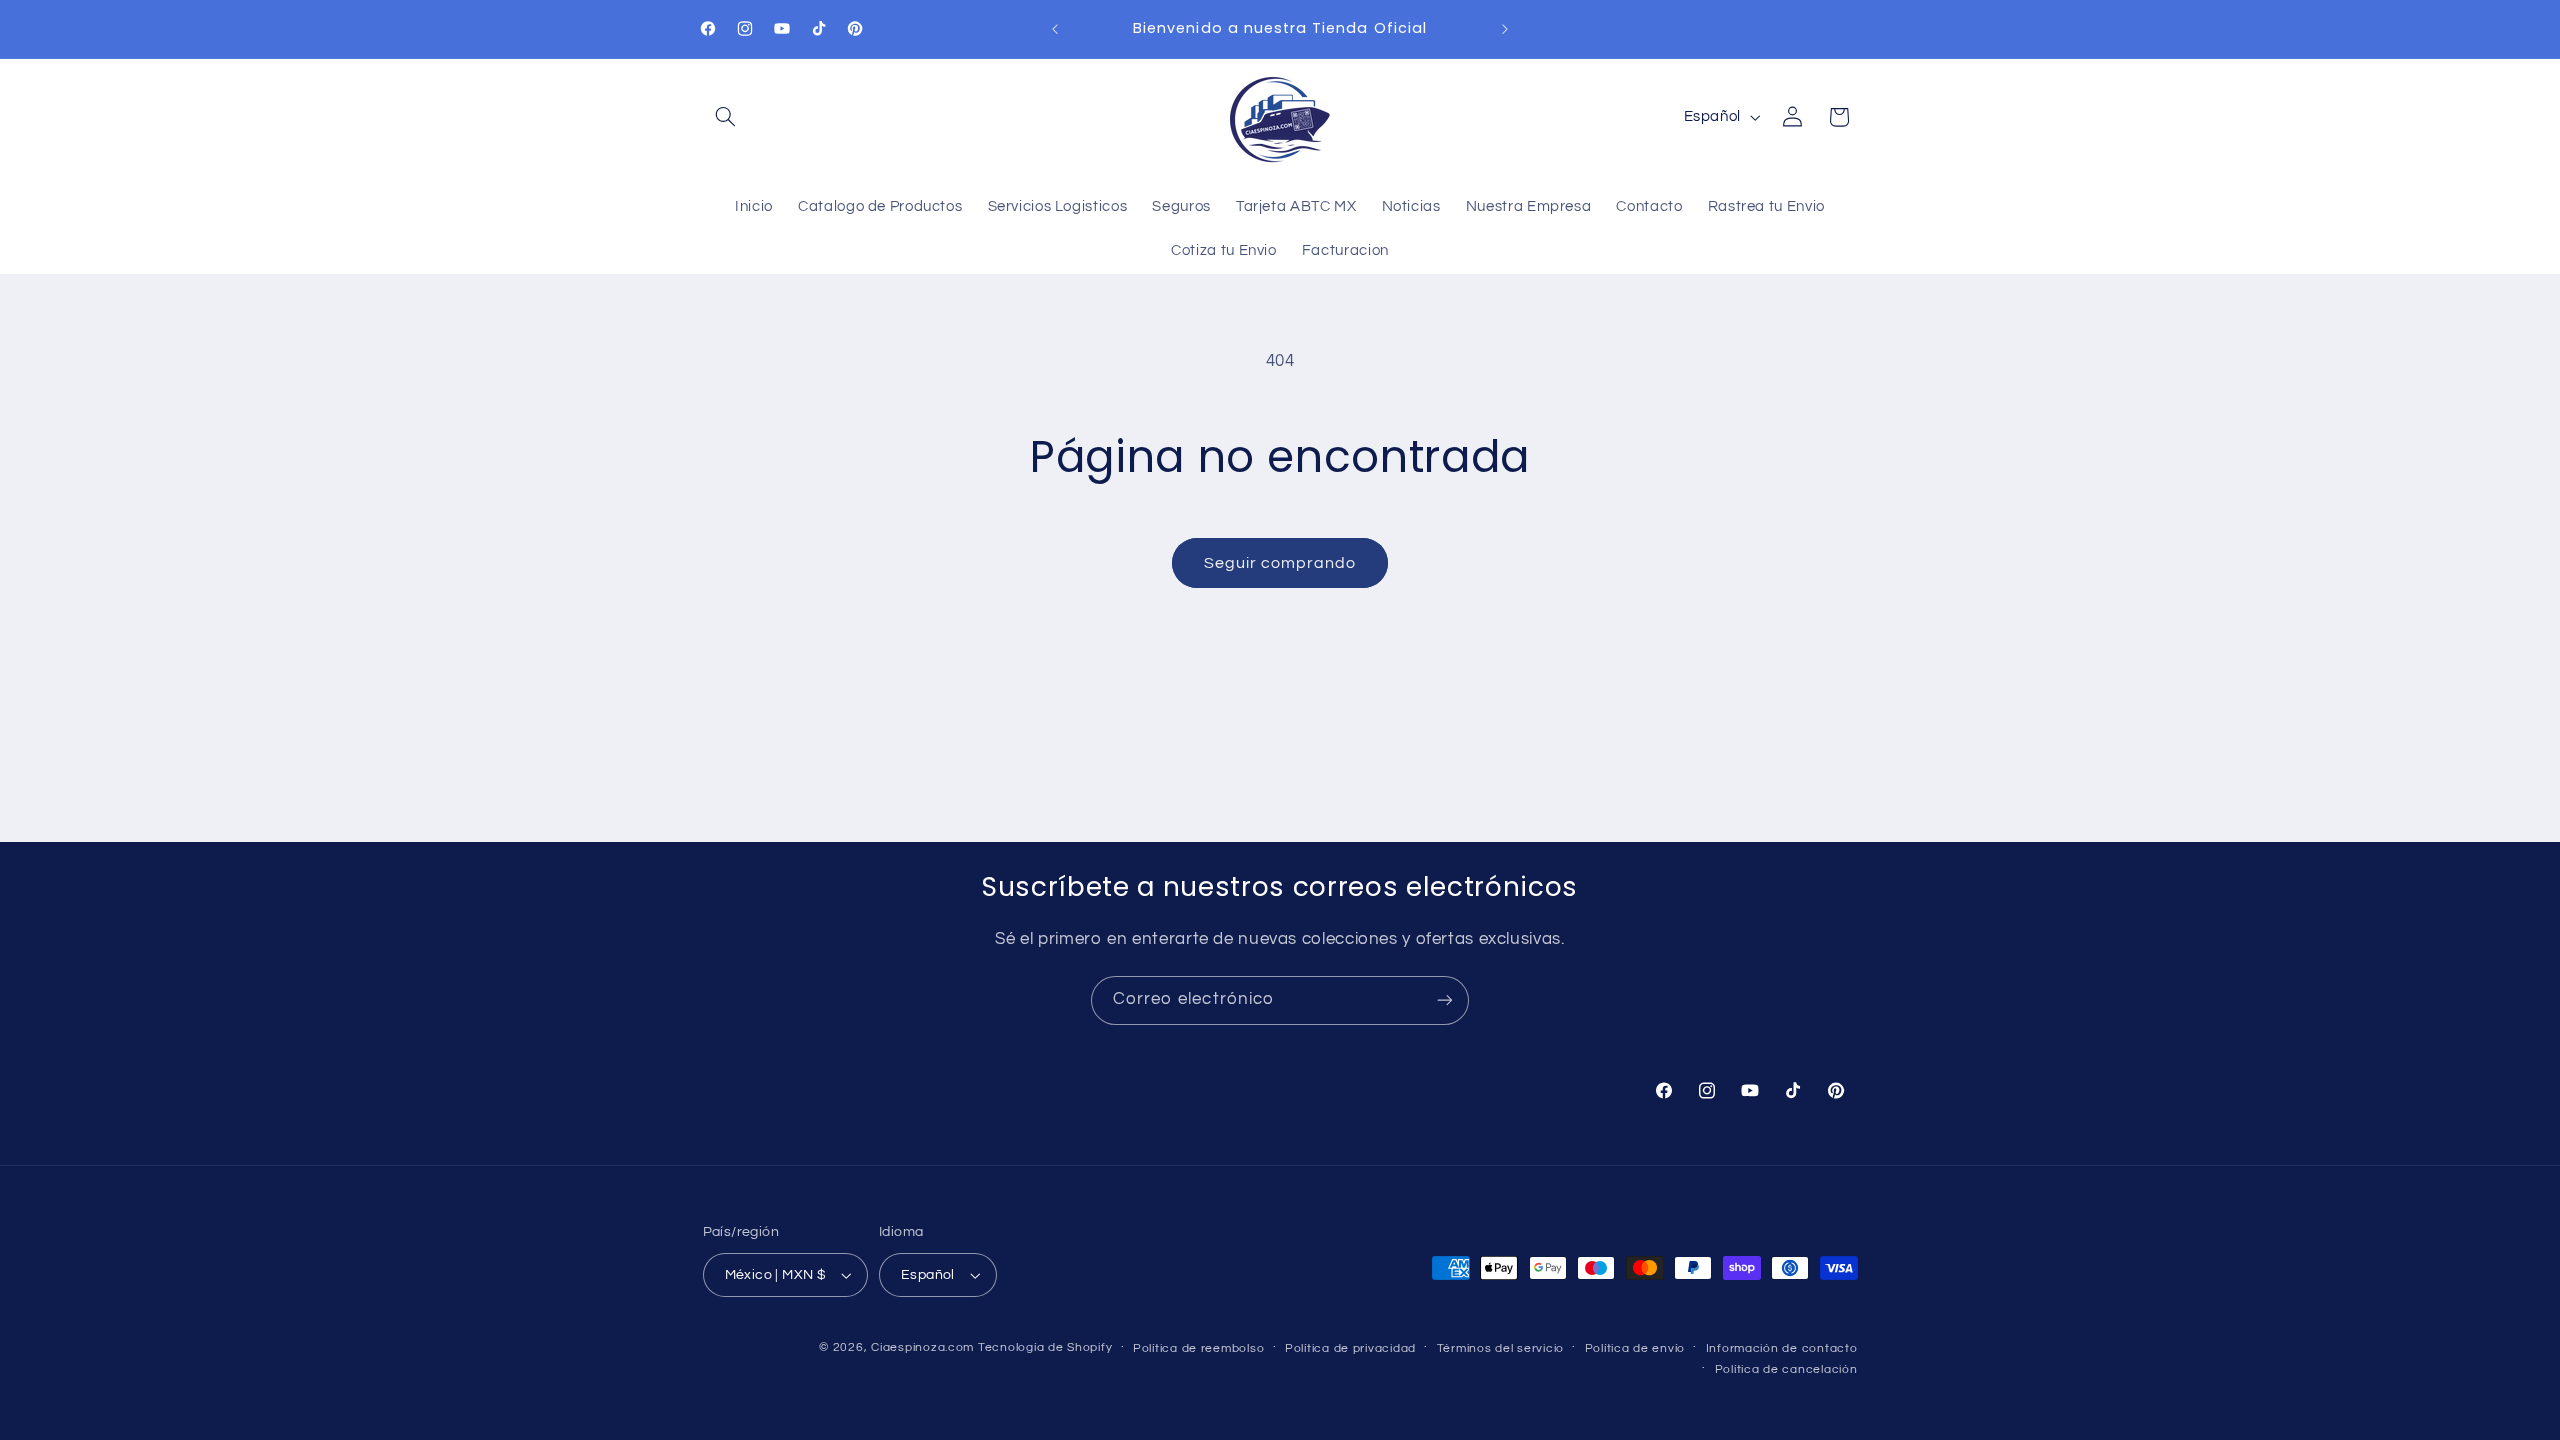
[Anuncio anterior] (1055, 29)
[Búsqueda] (726, 117)
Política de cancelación (1786, 1369)
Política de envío (1635, 1348)
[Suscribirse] (1445, 1000)
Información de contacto (1782, 1348)
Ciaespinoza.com (922, 1347)
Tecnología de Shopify (1045, 1347)
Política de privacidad (1350, 1348)
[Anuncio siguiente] (1505, 29)
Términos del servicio (1500, 1348)
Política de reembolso (1198, 1348)
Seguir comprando (1280, 563)
